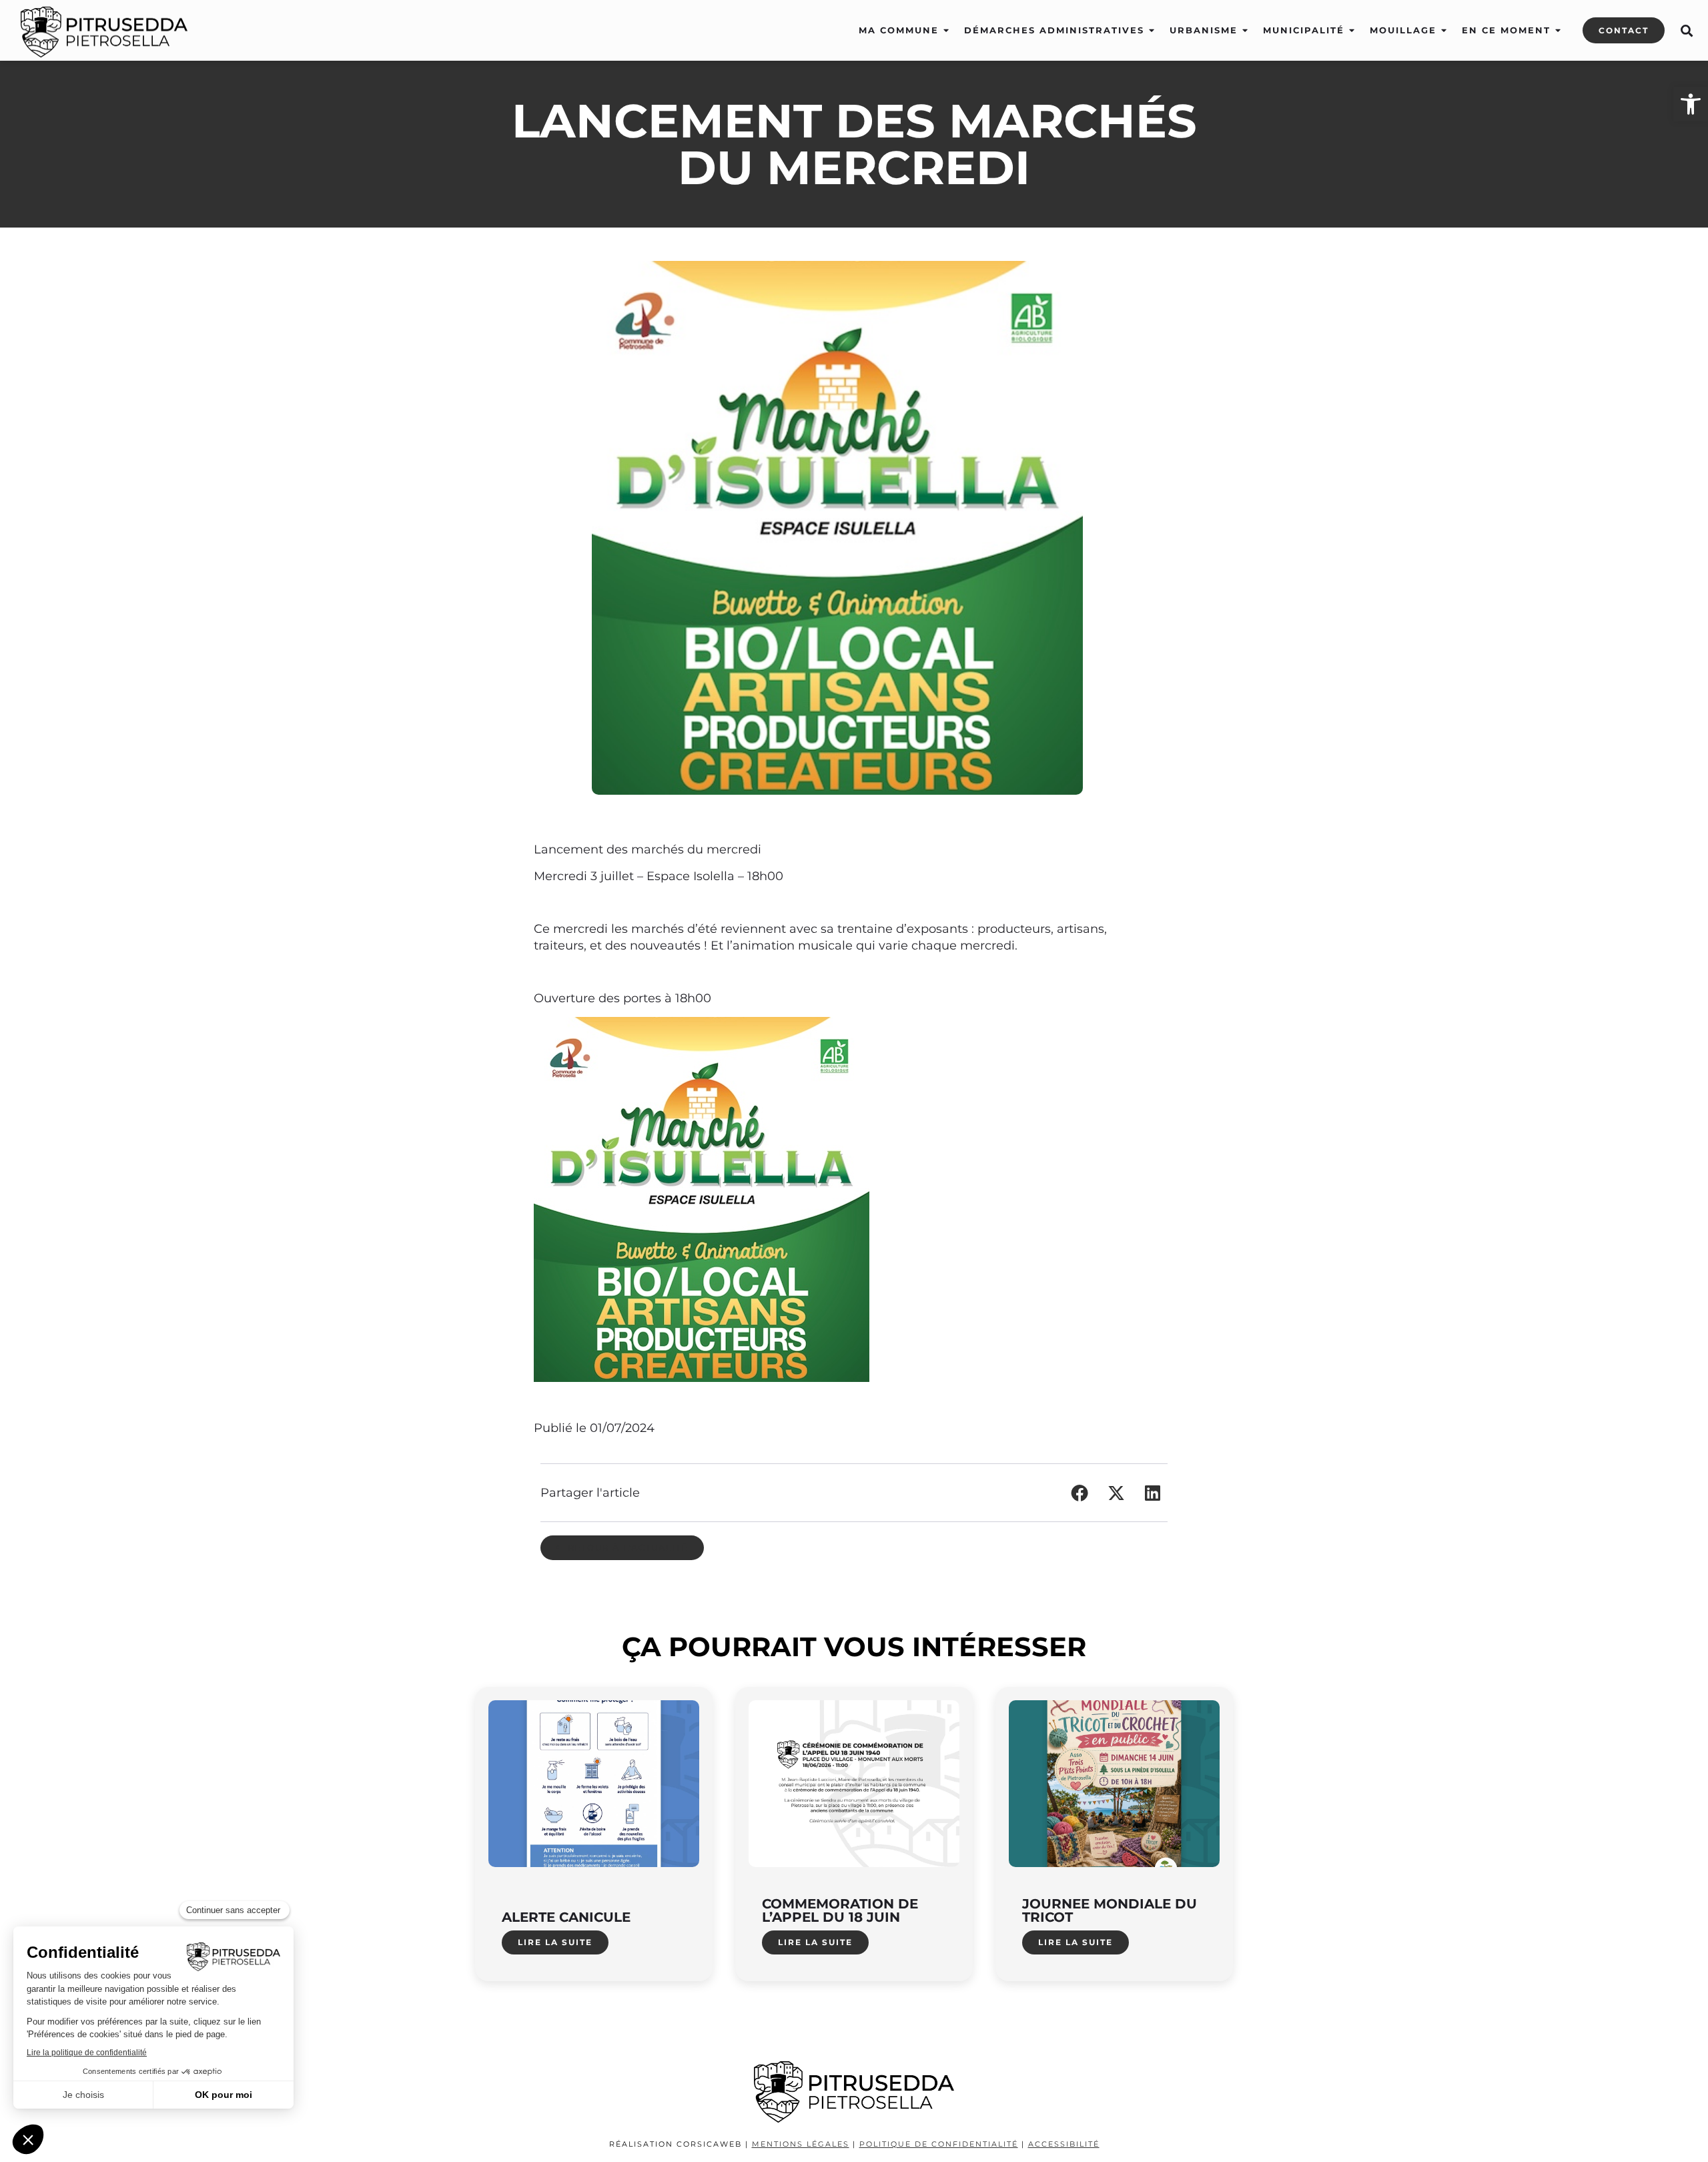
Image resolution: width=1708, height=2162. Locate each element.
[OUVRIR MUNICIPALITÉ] (1352, 31)
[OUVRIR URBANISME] (1245, 31)
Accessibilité (1064, 2144)
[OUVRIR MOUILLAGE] (1444, 31)
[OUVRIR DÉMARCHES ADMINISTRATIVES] (1152, 31)
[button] (1686, 31)
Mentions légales (801, 2144)
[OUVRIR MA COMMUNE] (946, 31)
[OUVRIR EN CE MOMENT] (1558, 31)
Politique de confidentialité (939, 2144)
